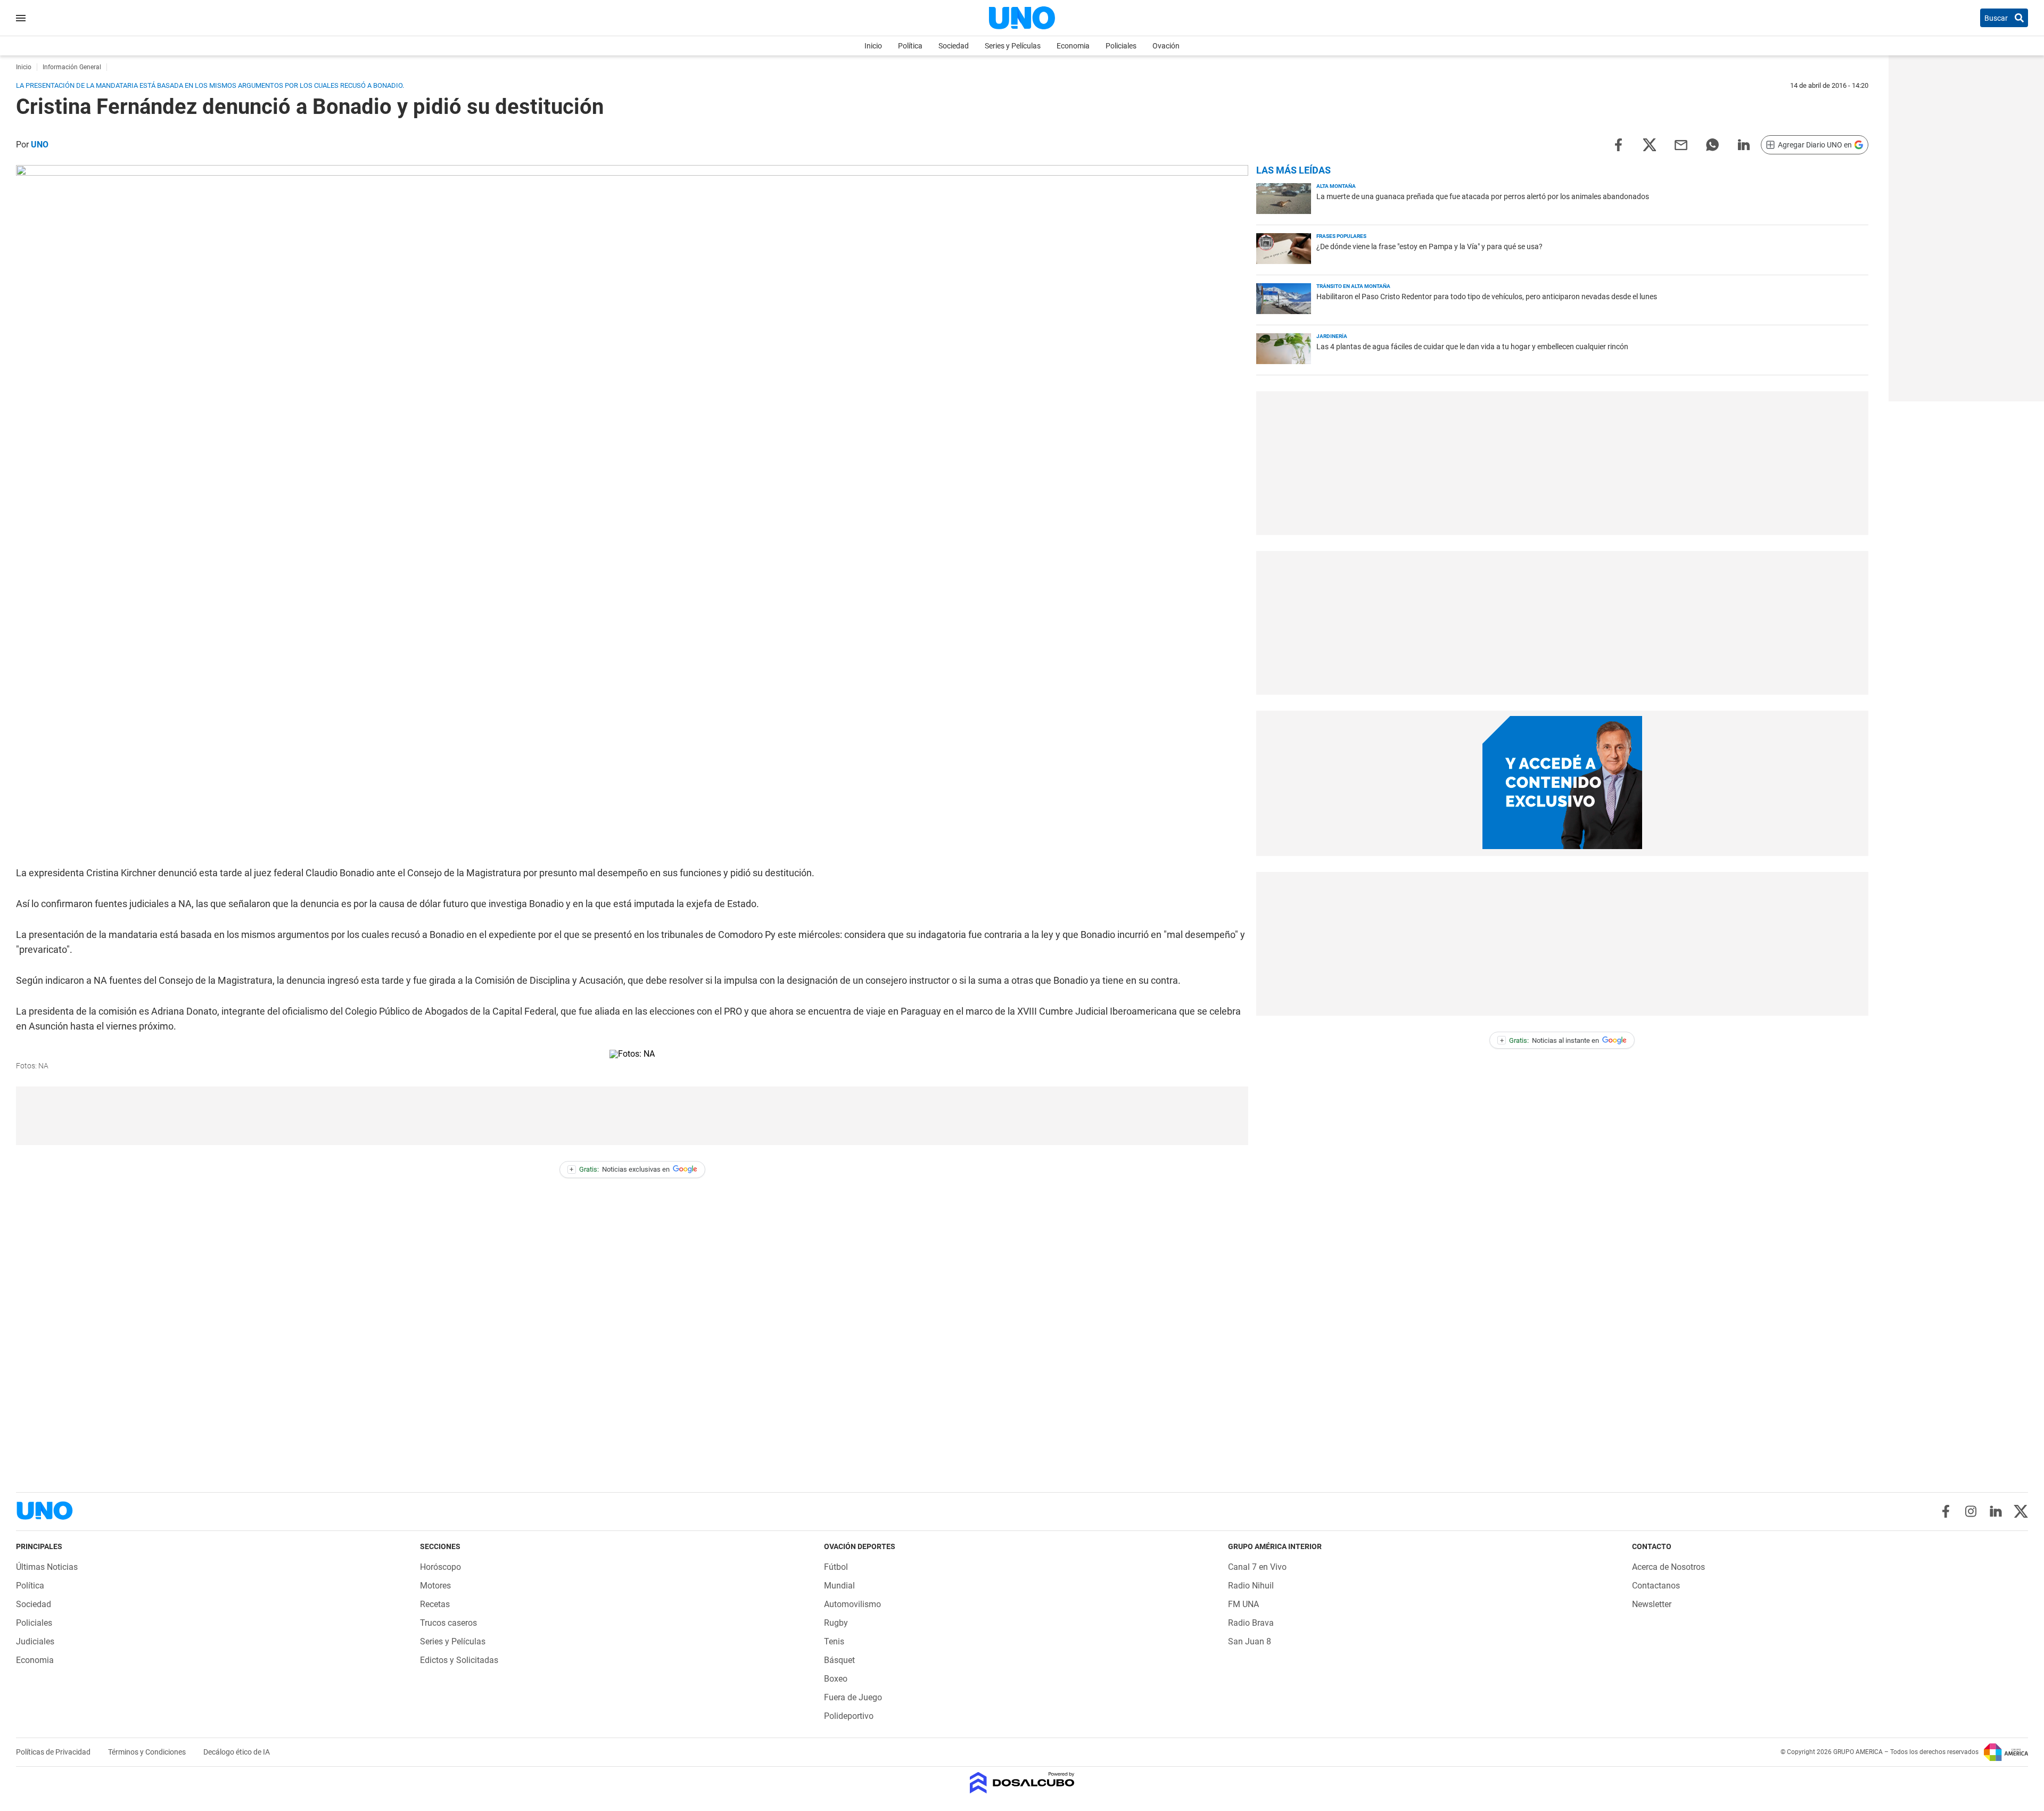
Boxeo (836, 1679)
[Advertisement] (632, 1116)
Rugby (836, 1623)
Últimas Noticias (47, 1567)
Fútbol (836, 1567)
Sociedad (954, 46)
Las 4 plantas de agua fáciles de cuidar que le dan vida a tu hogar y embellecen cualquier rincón (1472, 347)
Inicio (873, 46)
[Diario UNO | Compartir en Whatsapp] (1712, 144)
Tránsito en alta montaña (1353, 286)
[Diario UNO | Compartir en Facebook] (1618, 144)
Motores (435, 1586)
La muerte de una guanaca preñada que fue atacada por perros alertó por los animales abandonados (1483, 196)
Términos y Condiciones (148, 1752)
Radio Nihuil (1251, 1586)
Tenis (834, 1641)
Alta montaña (1336, 186)
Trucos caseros (448, 1623)
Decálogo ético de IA (237, 1752)
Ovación (1166, 46)
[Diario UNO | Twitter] (2021, 1511)
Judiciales (35, 1641)
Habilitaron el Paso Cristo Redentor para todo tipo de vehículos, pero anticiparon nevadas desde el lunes (1487, 297)
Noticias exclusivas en (620, 1169)
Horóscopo (440, 1567)
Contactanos (1656, 1586)
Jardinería (1332, 336)
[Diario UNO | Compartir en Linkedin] (1744, 144)
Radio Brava (1251, 1623)
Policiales (1121, 46)
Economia (1073, 46)
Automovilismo (852, 1604)
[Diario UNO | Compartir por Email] (1681, 144)
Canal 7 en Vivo (1257, 1567)
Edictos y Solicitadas (459, 1660)
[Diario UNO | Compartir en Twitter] (1650, 144)
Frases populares (1341, 236)
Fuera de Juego (853, 1697)
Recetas (435, 1604)
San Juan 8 (1250, 1641)
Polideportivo (849, 1716)
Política (910, 46)
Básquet (839, 1660)
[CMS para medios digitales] (1022, 1784)
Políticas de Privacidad (54, 1752)
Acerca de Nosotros (1668, 1567)
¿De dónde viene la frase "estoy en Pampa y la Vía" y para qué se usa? (1429, 246)
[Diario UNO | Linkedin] (1996, 1511)
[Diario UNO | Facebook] (1946, 1511)
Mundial (839, 1586)
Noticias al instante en (1550, 1040)
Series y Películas (1013, 46)
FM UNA (1243, 1604)
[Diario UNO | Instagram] (1971, 1511)
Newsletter (1652, 1604)
